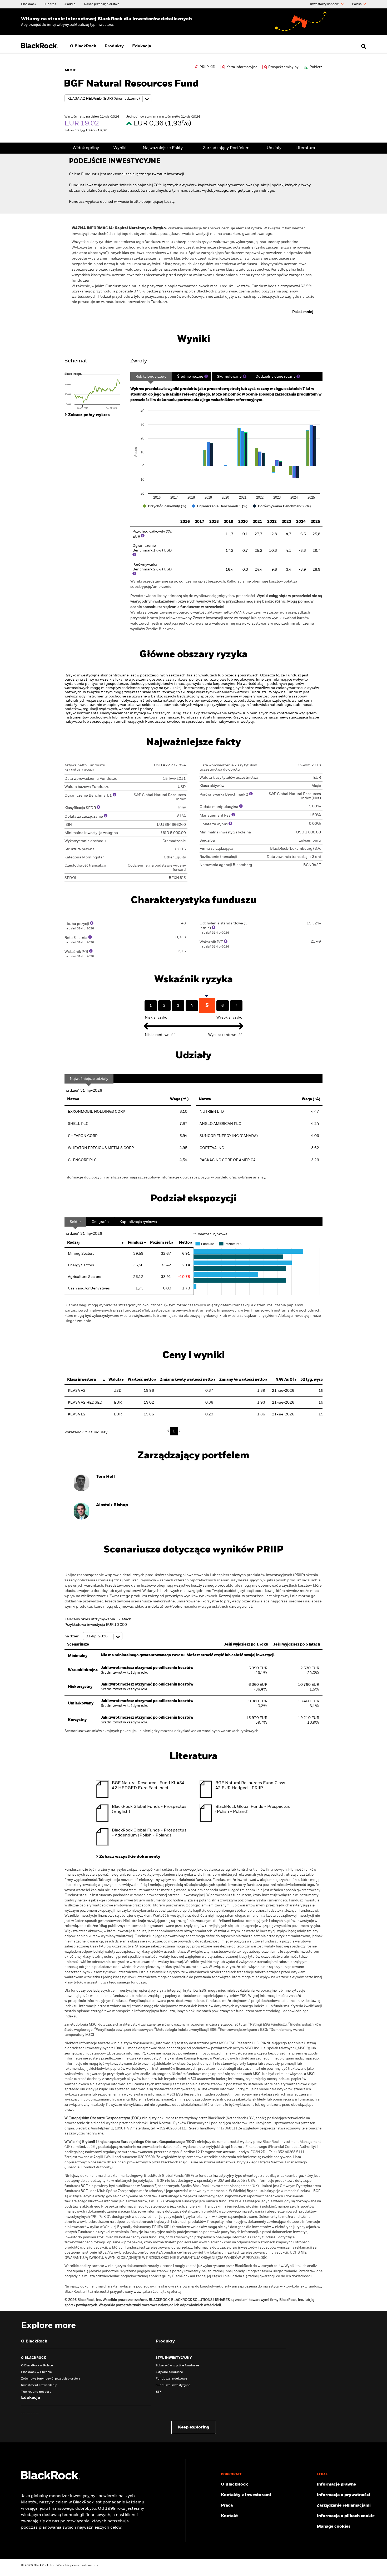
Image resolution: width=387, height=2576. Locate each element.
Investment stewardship (39, 2385)
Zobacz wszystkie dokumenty (130, 1857)
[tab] (95, 391)
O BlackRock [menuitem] (83, 46)
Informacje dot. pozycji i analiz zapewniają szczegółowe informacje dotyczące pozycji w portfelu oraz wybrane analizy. (165, 1177)
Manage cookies (334, 2527)
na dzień (72, 1636)
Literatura (305, 148)
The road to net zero (36, 2392)
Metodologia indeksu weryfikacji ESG (185, 2030)
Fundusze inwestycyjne (173, 2385)
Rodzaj (73, 1243)
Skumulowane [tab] (229, 377)
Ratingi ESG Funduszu (267, 2025)
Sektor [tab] (75, 1222)
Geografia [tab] (100, 1222)
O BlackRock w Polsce (37, 2366)
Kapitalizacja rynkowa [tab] (138, 1222)
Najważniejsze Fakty (163, 148)
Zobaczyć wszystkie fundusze (177, 2366)
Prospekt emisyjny (283, 67)
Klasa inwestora (81, 1380)
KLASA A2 (77, 1391)
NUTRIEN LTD (212, 1112)
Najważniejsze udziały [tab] (89, 1079)
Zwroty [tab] (139, 361)
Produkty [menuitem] (114, 46)
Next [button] (179, 1431)
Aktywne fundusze (169, 2372)
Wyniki (120, 148)
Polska (357, 4)
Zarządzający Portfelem (226, 148)
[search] (362, 46)
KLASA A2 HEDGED (85, 1403)
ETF (158, 2392)
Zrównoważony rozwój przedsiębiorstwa (51, 2379)
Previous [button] (170, 1431)
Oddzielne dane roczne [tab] (276, 377)
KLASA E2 (77, 1414)
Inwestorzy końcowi (325, 4)
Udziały (274, 148)
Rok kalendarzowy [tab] (151, 377)
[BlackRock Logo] (51, 2478)
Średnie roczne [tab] (190, 377)
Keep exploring (194, 2427)
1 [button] (174, 1431)
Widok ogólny (86, 148)
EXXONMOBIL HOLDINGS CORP (96, 1112)
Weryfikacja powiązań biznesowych (123, 2030)
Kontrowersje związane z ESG (243, 2030)
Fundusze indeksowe (171, 2379)
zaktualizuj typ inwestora (92, 25)
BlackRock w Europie (36, 2372)
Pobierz (316, 67)
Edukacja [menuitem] (142, 46)
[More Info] (206, 376)
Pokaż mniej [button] (303, 312)
